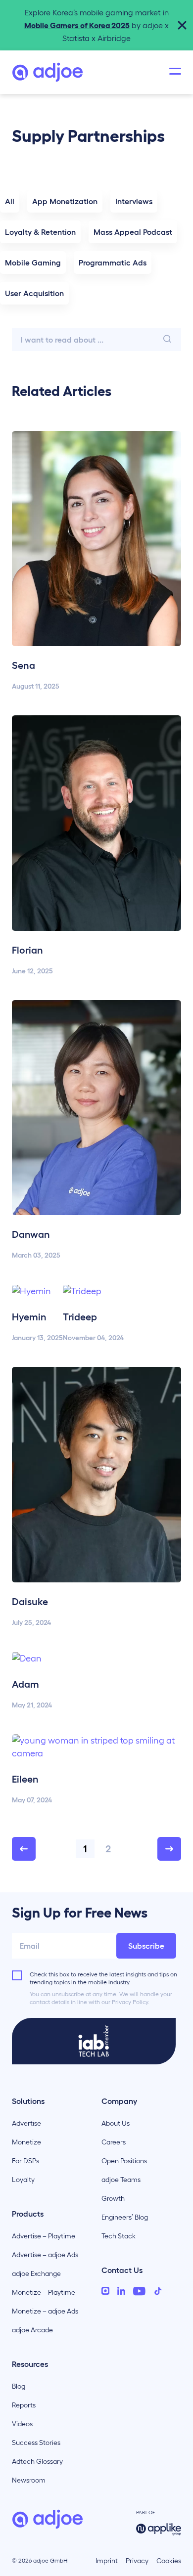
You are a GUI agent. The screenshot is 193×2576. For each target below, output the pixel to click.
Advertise (26, 2123)
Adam (25, 1684)
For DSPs (25, 2161)
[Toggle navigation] (175, 72)
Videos (22, 2424)
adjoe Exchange (36, 2273)
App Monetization (65, 201)
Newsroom (29, 2480)
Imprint (107, 2561)
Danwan (31, 1234)
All (10, 201)
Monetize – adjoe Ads (45, 2311)
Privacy (137, 2561)
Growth (113, 2198)
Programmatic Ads (113, 262)
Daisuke (30, 1602)
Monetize (26, 2142)
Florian (27, 950)
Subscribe (146, 1946)
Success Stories (36, 2443)
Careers (114, 2142)
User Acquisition (34, 293)
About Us (116, 2123)
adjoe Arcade (32, 2330)
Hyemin (29, 1317)
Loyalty (23, 2180)
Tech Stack (119, 2236)
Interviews (134, 201)
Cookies (169, 2561)
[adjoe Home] (48, 72)
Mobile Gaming (33, 262)
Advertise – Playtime (44, 2236)
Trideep (80, 1317)
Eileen (25, 1779)
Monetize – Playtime (44, 2292)
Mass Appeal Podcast (133, 232)
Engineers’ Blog (125, 2217)
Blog (19, 2386)
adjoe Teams (121, 2180)
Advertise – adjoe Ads (45, 2255)
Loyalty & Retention (40, 232)
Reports (24, 2405)
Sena (24, 665)
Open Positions (124, 2161)
